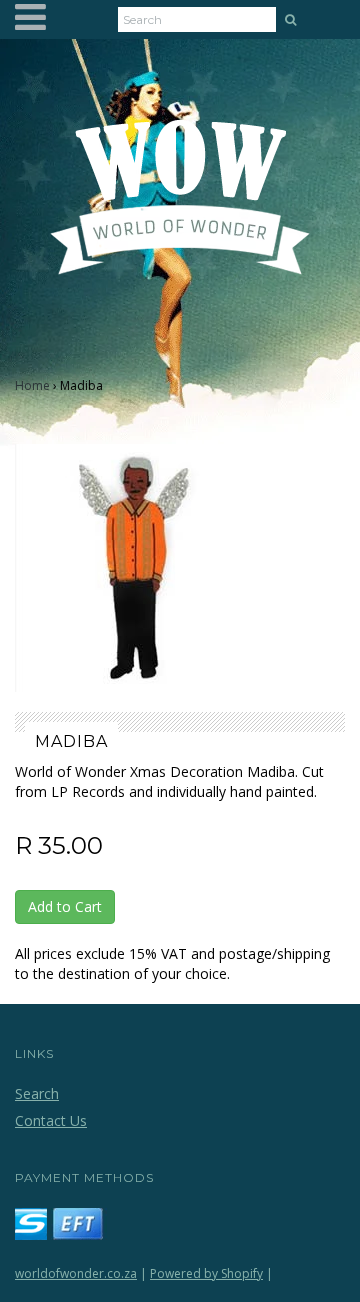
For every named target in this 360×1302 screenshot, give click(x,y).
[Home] (180, 209)
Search (37, 1093)
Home (32, 385)
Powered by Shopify (206, 1273)
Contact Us (51, 1120)
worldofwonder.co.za (76, 1273)
